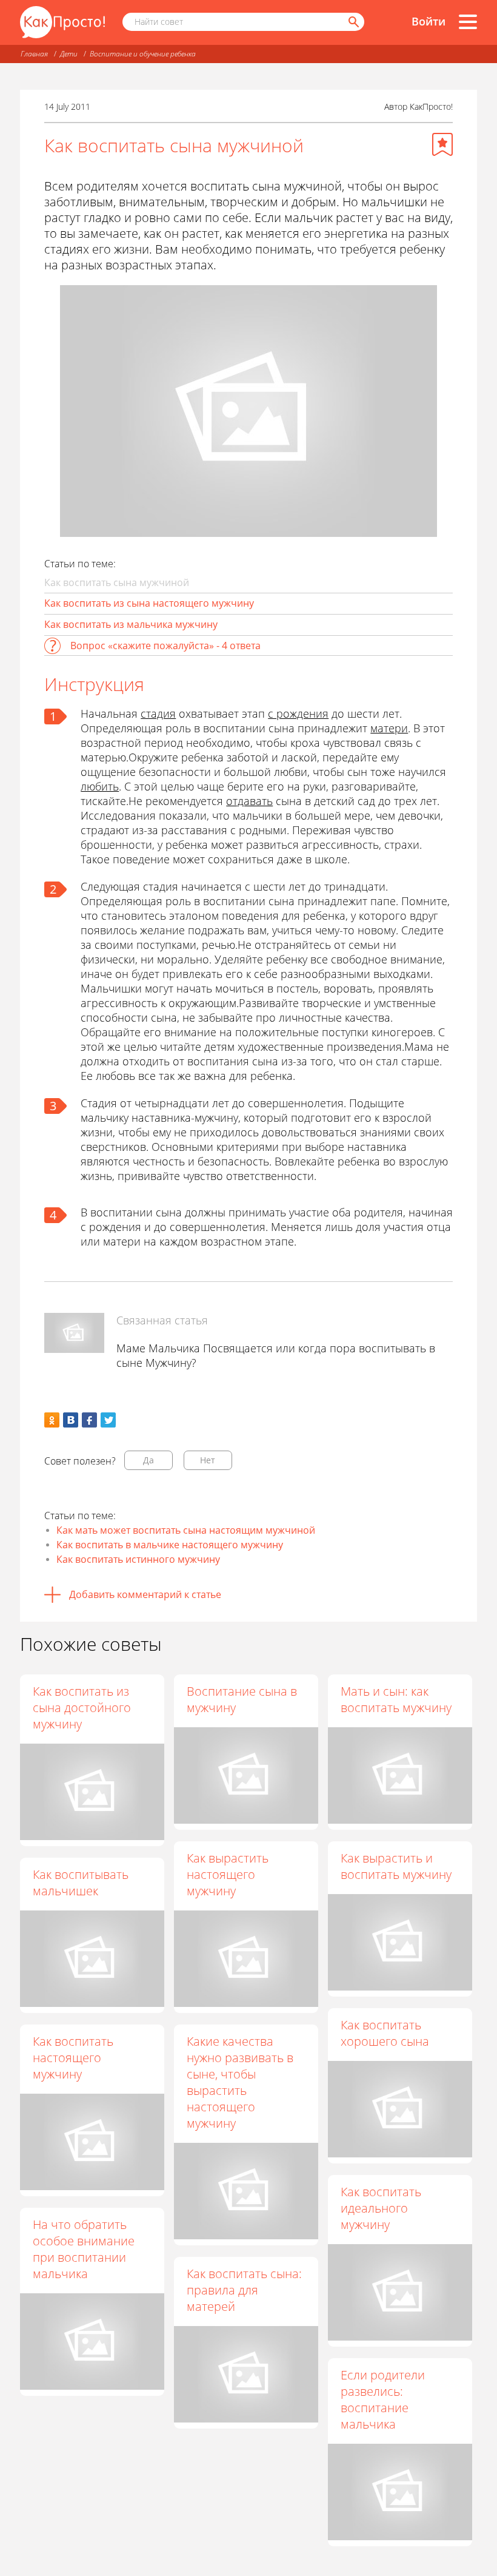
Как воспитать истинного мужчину (138, 1559)
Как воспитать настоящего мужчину (73, 2058)
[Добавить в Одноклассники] (52, 1420)
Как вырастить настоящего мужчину (228, 1874)
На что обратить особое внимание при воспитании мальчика (84, 2249)
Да (148, 1460)
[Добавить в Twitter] (108, 1420)
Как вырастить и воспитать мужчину (396, 1866)
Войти (429, 21)
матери (389, 728)
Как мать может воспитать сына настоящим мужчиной (186, 1530)
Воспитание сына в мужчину (242, 1699)
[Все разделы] (468, 22)
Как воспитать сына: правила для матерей (244, 2290)
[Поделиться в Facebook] (89, 1420)
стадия (158, 713)
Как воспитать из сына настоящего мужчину (149, 603)
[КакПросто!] (62, 22)
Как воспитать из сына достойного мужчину (82, 1708)
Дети (69, 54)
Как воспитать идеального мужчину (381, 2208)
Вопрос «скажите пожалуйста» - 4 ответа (165, 646)
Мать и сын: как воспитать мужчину (396, 1699)
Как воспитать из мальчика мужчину (131, 624)
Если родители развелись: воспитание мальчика (383, 2399)
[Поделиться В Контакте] (71, 1420)
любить (100, 786)
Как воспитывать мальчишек (81, 1883)
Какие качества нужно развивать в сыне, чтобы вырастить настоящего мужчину (240, 2082)
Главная (34, 54)
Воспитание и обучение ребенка (143, 54)
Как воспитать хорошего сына (385, 2033)
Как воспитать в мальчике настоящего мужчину (170, 1545)
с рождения (298, 713)
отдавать (249, 801)
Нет (208, 1460)
